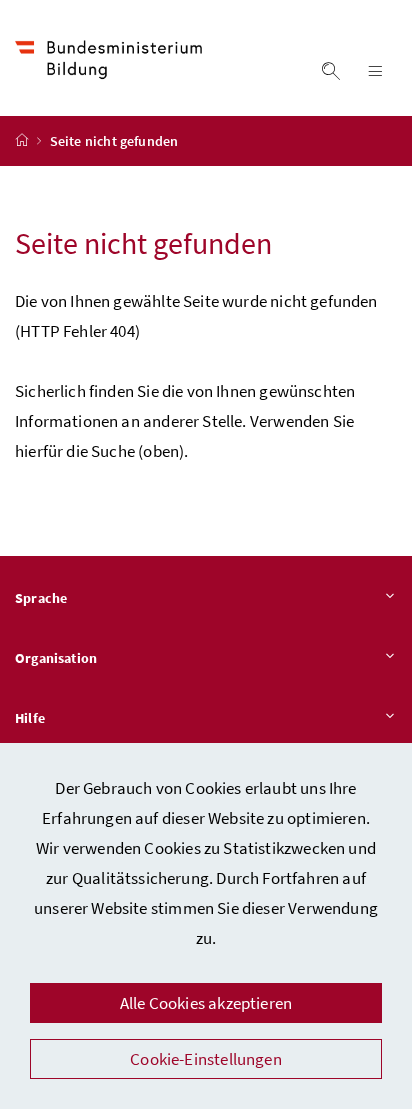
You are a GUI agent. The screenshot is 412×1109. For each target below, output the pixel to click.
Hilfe (30, 718)
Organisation (56, 658)
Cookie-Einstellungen (206, 1059)
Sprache (41, 598)
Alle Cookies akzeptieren (206, 1003)
